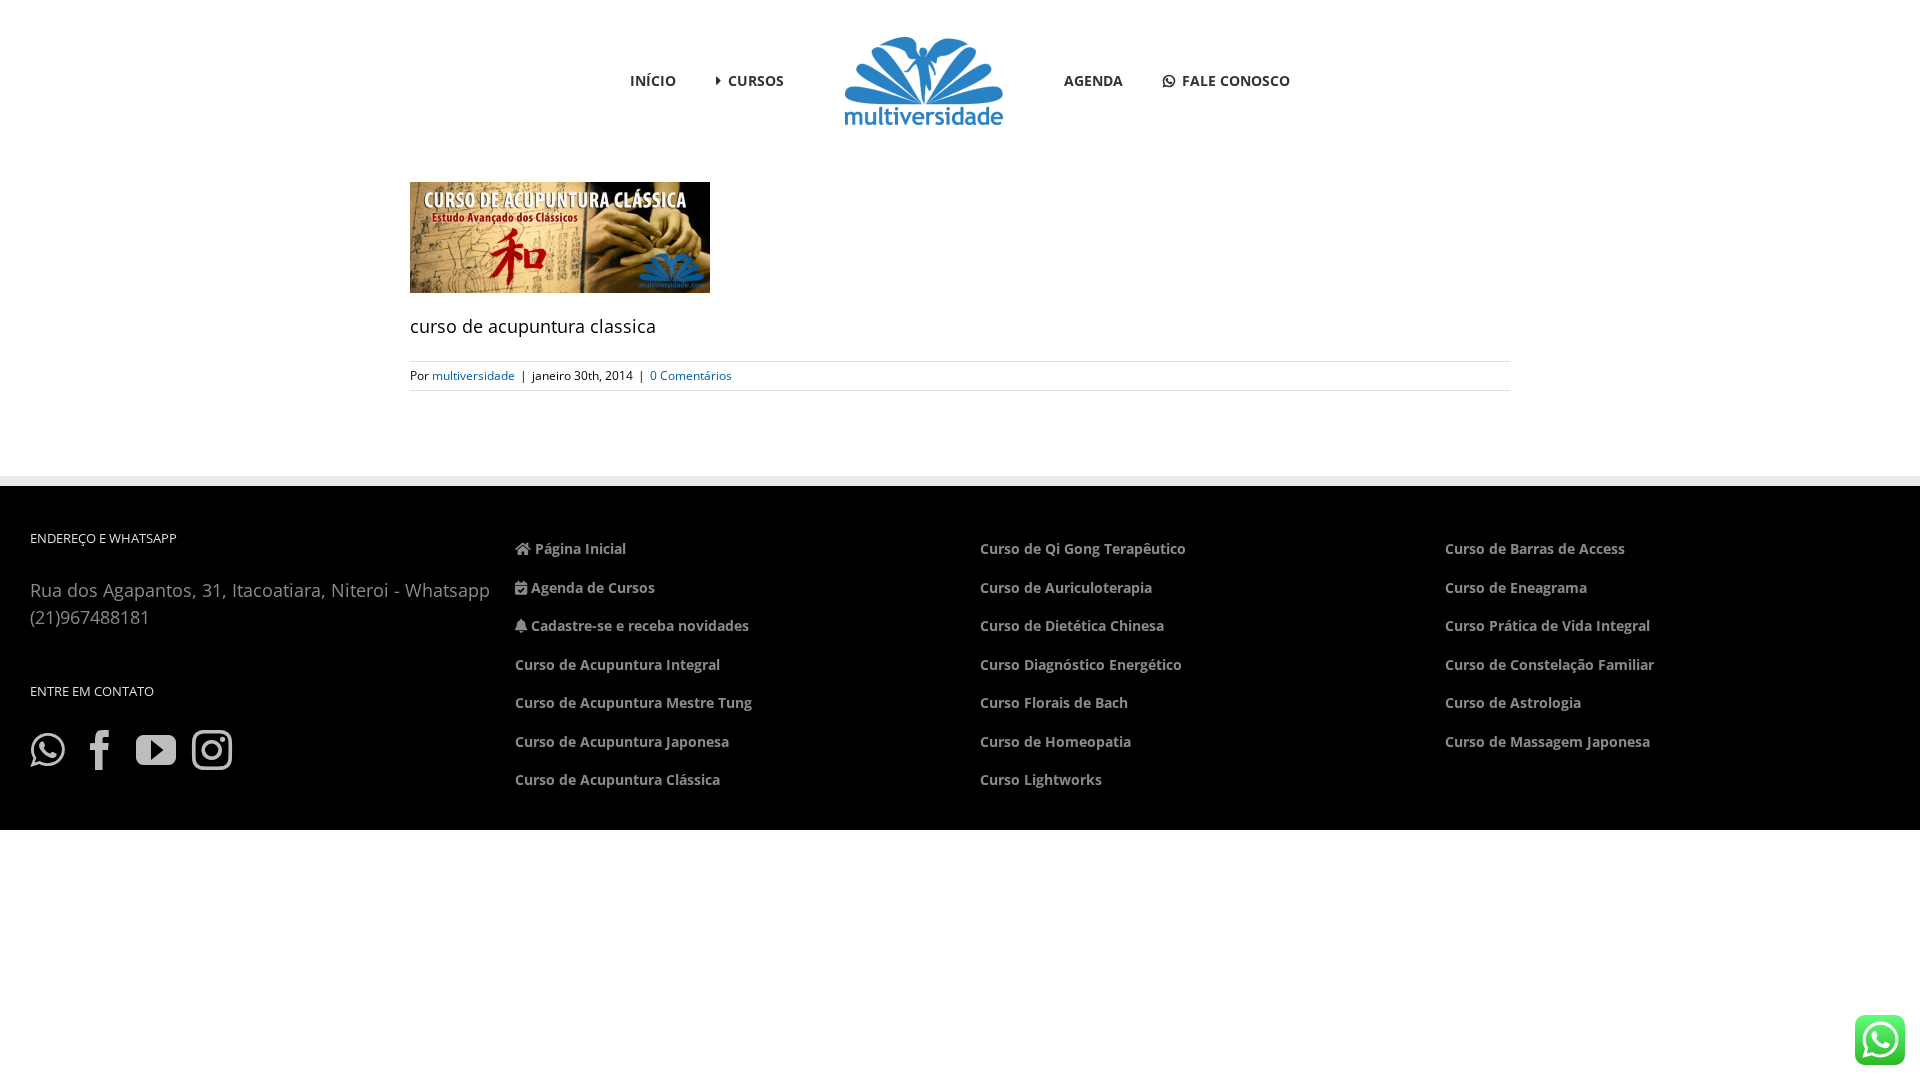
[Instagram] (212, 750)
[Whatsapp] (47, 750)
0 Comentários (691, 375)
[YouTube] (156, 750)
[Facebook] (100, 750)
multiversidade (473, 375)
